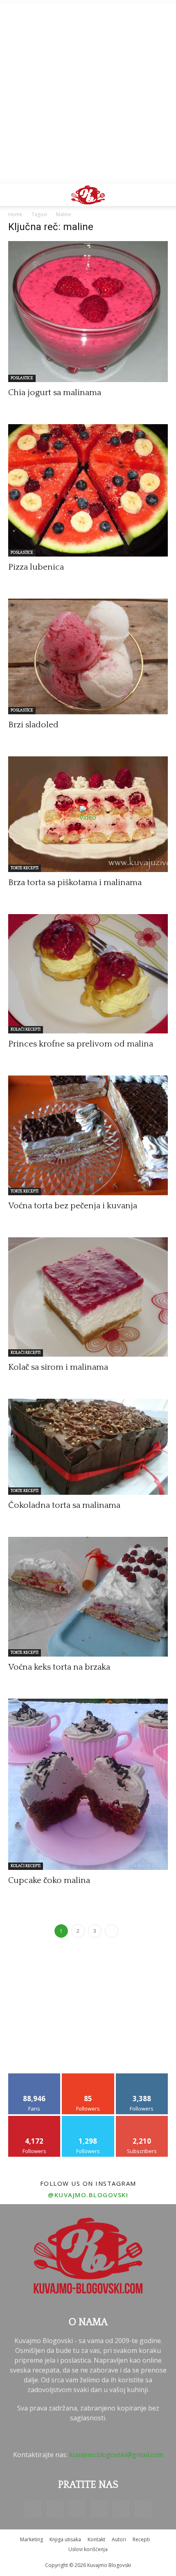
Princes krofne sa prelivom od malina (81, 1044)
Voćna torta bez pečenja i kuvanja (73, 1206)
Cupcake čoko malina (49, 1880)
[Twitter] (121, 2509)
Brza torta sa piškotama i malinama (75, 882)
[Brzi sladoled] (88, 656)
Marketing (32, 2539)
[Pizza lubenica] (88, 490)
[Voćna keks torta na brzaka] (88, 1597)
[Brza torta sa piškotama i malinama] (88, 814)
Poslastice (22, 378)
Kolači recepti (26, 1030)
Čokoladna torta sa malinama (64, 1505)
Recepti (141, 2539)
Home (15, 214)
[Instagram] (77, 2509)
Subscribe (142, 2119)
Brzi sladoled (33, 725)
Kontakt (96, 2539)
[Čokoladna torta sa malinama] (88, 1447)
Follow (88, 2076)
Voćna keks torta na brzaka (59, 1667)
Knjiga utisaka (65, 2539)
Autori (119, 2539)
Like (35, 2076)
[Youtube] (143, 2509)
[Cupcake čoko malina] (88, 1784)
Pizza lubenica (36, 567)
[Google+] (55, 2509)
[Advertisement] (88, 92)
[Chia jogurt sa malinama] (88, 312)
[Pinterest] (99, 2509)
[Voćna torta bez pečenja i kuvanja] (88, 1135)
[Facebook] (33, 2509)
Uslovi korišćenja (88, 2549)
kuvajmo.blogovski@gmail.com (116, 2455)
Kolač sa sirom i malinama (58, 1367)
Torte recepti (25, 868)
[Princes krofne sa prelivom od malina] (88, 974)
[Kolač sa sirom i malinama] (88, 1297)
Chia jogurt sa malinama (55, 392)
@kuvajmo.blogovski (88, 2195)
